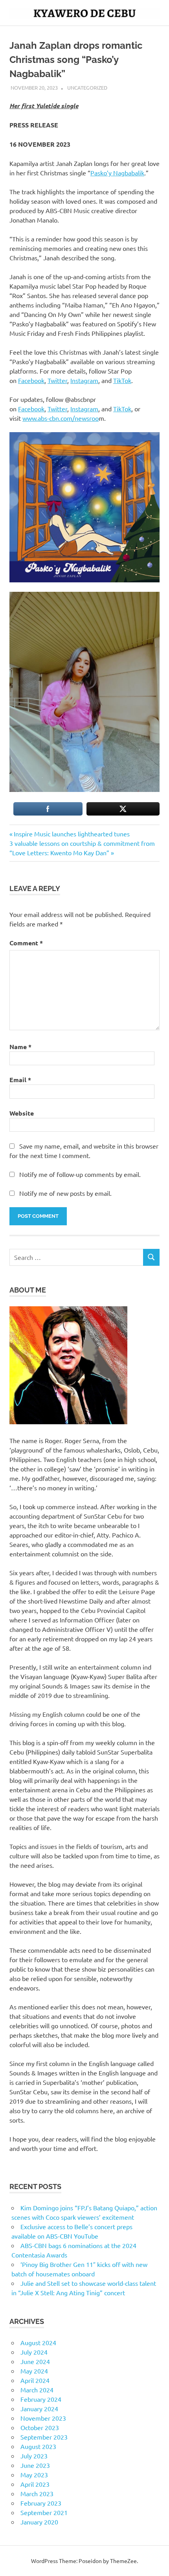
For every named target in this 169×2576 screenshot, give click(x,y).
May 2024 (34, 2371)
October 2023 (40, 2427)
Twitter (57, 380)
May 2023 (34, 2475)
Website (22, 1113)
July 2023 (34, 2456)
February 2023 (41, 2503)
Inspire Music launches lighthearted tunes (72, 834)
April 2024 (35, 2380)
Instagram (84, 380)
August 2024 (38, 2342)
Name (20, 1047)
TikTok (122, 380)
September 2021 (44, 2512)
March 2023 (37, 2493)
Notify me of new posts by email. (65, 1193)
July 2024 (34, 2352)
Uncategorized (87, 87)
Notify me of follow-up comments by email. (80, 1174)
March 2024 (37, 2390)
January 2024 (39, 2408)
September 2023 (44, 2437)
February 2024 (41, 2399)
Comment (26, 943)
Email (20, 1080)
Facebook (31, 380)
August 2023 (38, 2446)
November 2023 (43, 2418)
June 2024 (35, 2361)
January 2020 (39, 2522)
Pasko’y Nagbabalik (117, 173)
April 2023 (35, 2484)
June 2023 (35, 2465)
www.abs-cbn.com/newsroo (61, 418)
